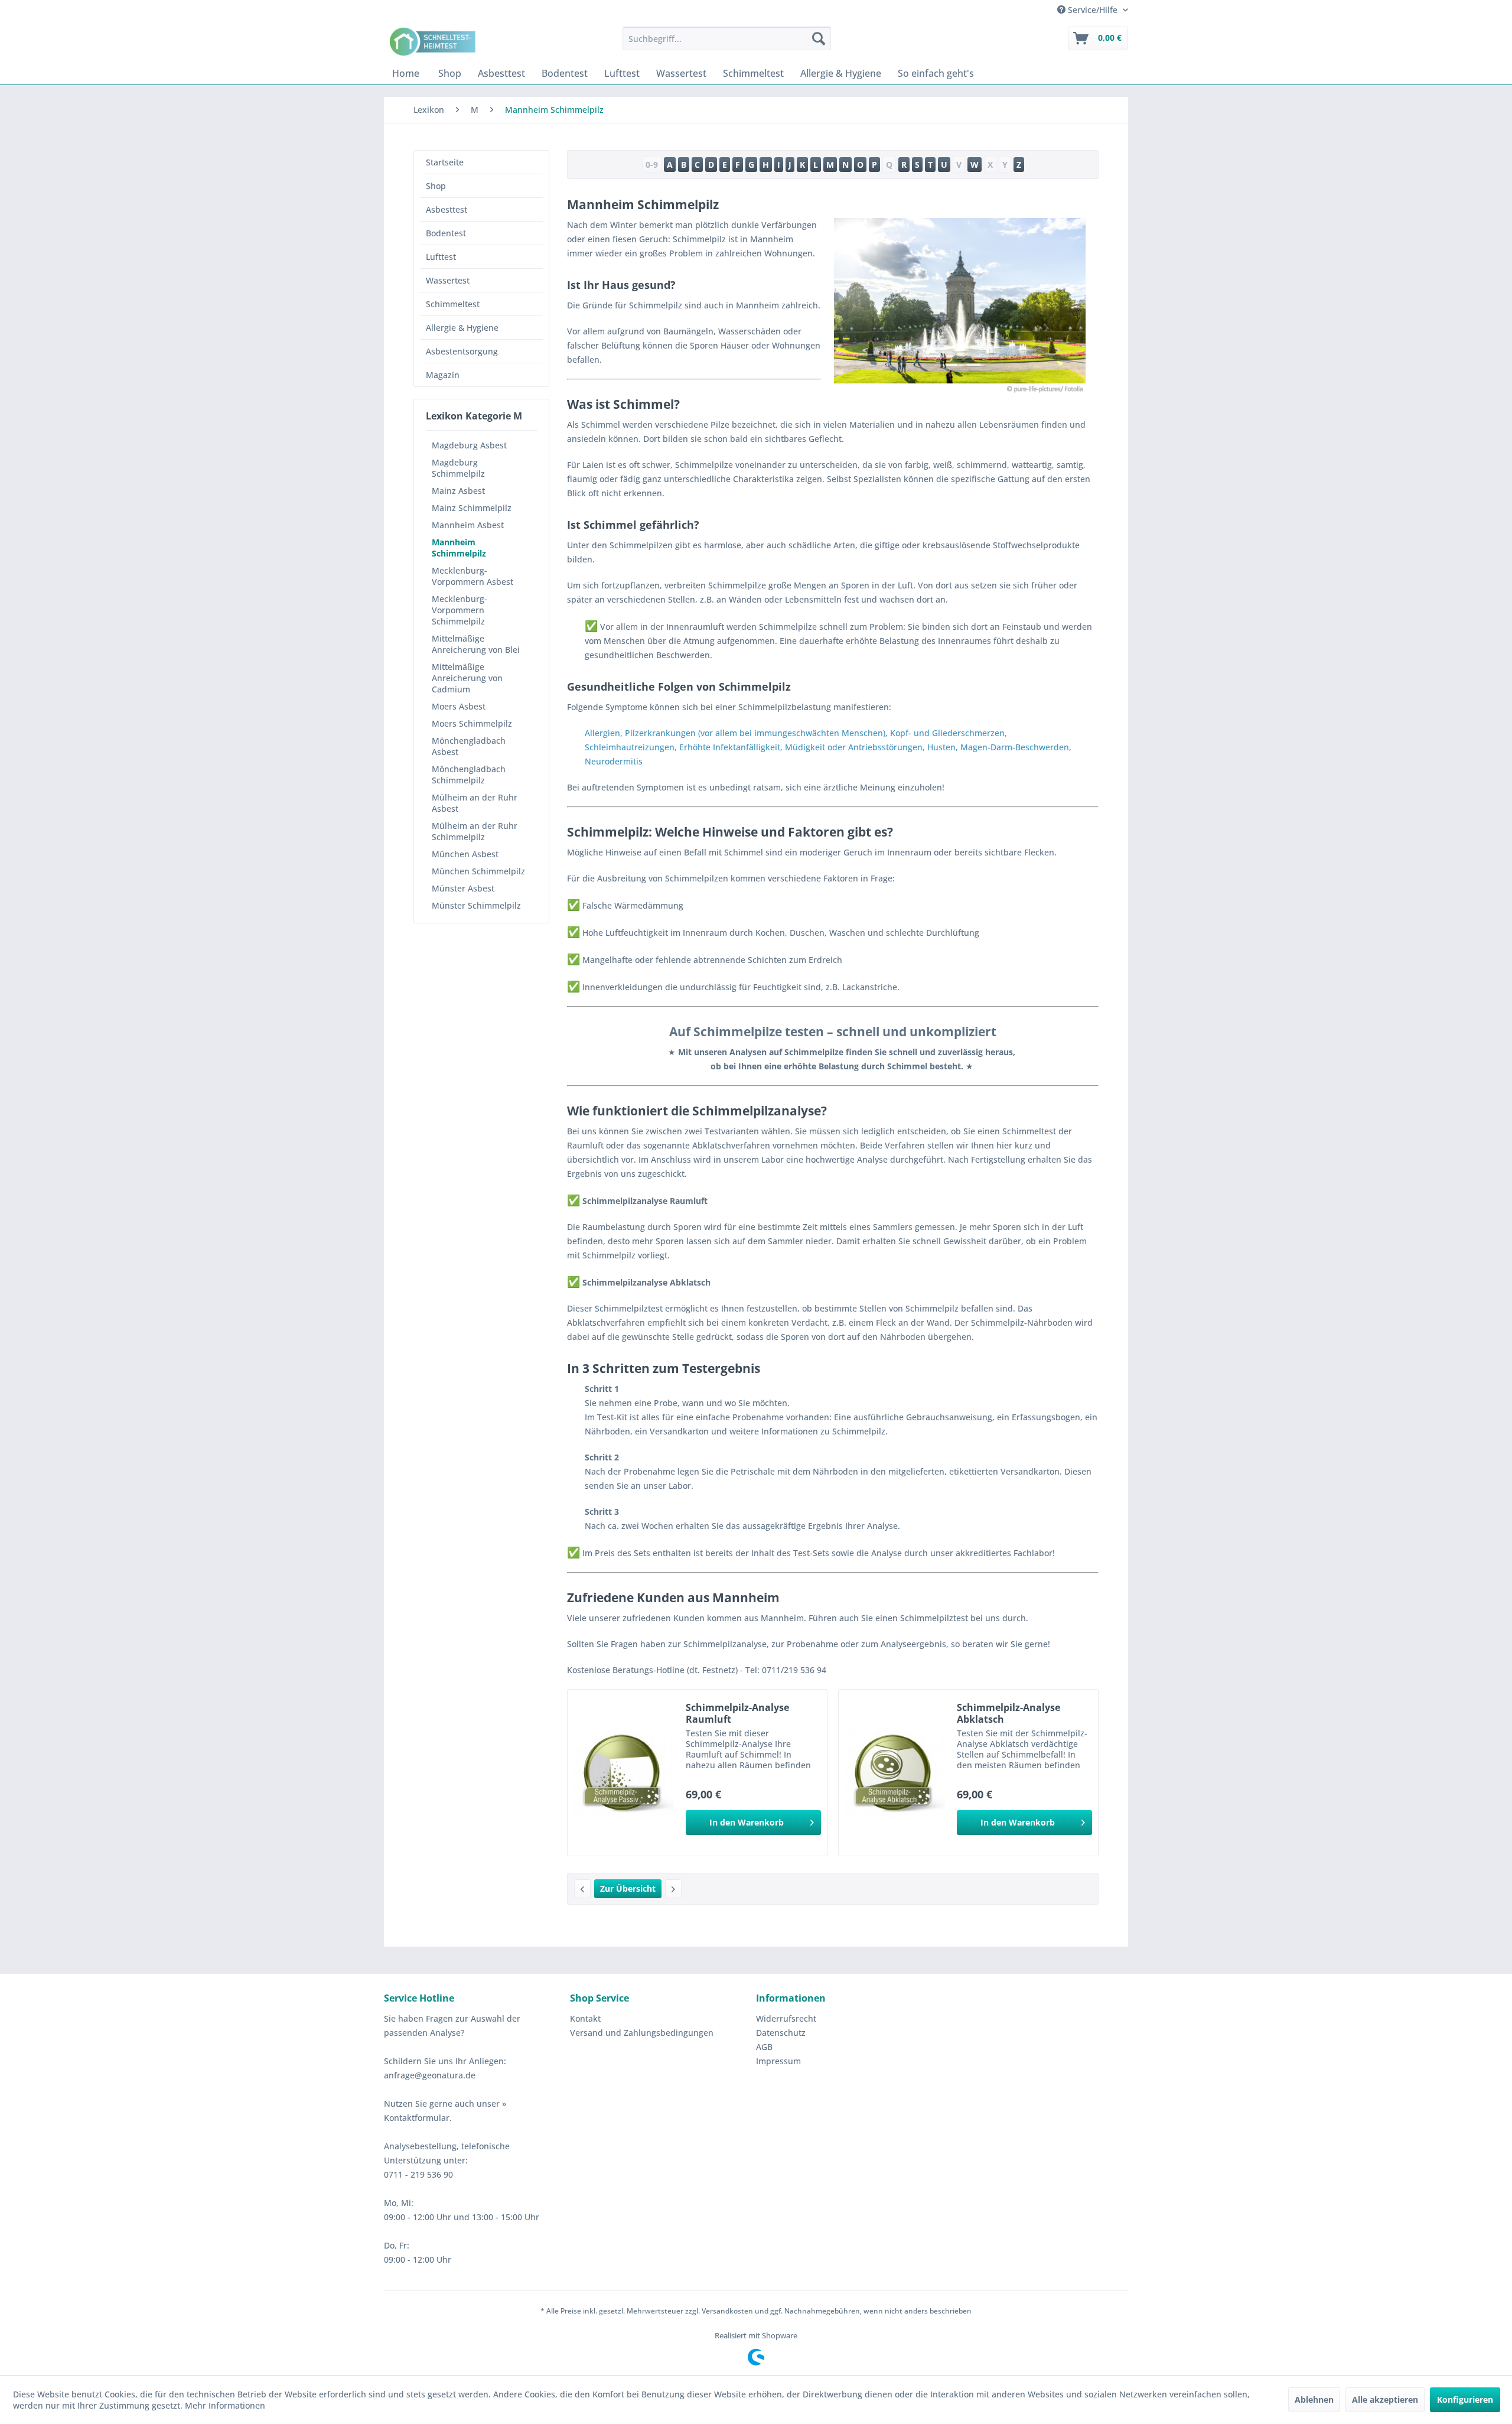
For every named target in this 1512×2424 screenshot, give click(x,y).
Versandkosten (727, 2311)
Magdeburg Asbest (469, 445)
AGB (764, 2047)
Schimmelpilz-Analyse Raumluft (737, 1713)
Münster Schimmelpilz (476, 905)
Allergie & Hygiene (462, 328)
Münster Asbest (463, 888)
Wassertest (448, 280)
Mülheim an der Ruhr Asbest (475, 803)
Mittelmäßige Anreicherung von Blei (476, 644)
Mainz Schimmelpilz (472, 508)
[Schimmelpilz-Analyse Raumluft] (624, 1773)
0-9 (652, 165)
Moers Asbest (459, 706)
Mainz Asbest (458, 491)
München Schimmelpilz (478, 871)
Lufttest (441, 257)
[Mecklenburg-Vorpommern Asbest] (673, 1889)
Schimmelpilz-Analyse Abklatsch (1008, 1713)
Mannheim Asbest (468, 525)
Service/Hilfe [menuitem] (1093, 10)
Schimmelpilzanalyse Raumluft (637, 1201)
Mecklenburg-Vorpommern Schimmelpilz (460, 610)
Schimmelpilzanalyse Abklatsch (639, 1282)
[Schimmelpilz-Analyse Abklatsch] (895, 1773)
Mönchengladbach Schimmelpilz (469, 775)
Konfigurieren (1465, 2399)
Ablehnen (1314, 2399)
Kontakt (585, 2018)
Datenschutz (781, 2033)
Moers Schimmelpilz (472, 723)
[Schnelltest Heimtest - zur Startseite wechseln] (434, 41)
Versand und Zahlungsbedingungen (642, 2033)
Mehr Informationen (225, 2405)
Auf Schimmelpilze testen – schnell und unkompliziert (833, 1032)
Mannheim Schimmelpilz (459, 548)
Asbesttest (447, 209)
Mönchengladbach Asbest (469, 746)
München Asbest (465, 854)
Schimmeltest (453, 304)
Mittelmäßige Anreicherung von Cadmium (467, 678)
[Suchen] (819, 38)
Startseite (445, 162)
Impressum (778, 2061)
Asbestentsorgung (462, 351)
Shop (436, 186)
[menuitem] (727, 38)
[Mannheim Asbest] (582, 1889)
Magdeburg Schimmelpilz (458, 468)
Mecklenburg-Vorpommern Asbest (472, 576)
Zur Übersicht (628, 1888)
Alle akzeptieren (1385, 2399)
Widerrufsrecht (786, 2018)
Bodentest (446, 233)
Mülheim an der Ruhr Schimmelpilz (475, 831)
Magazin (443, 375)
